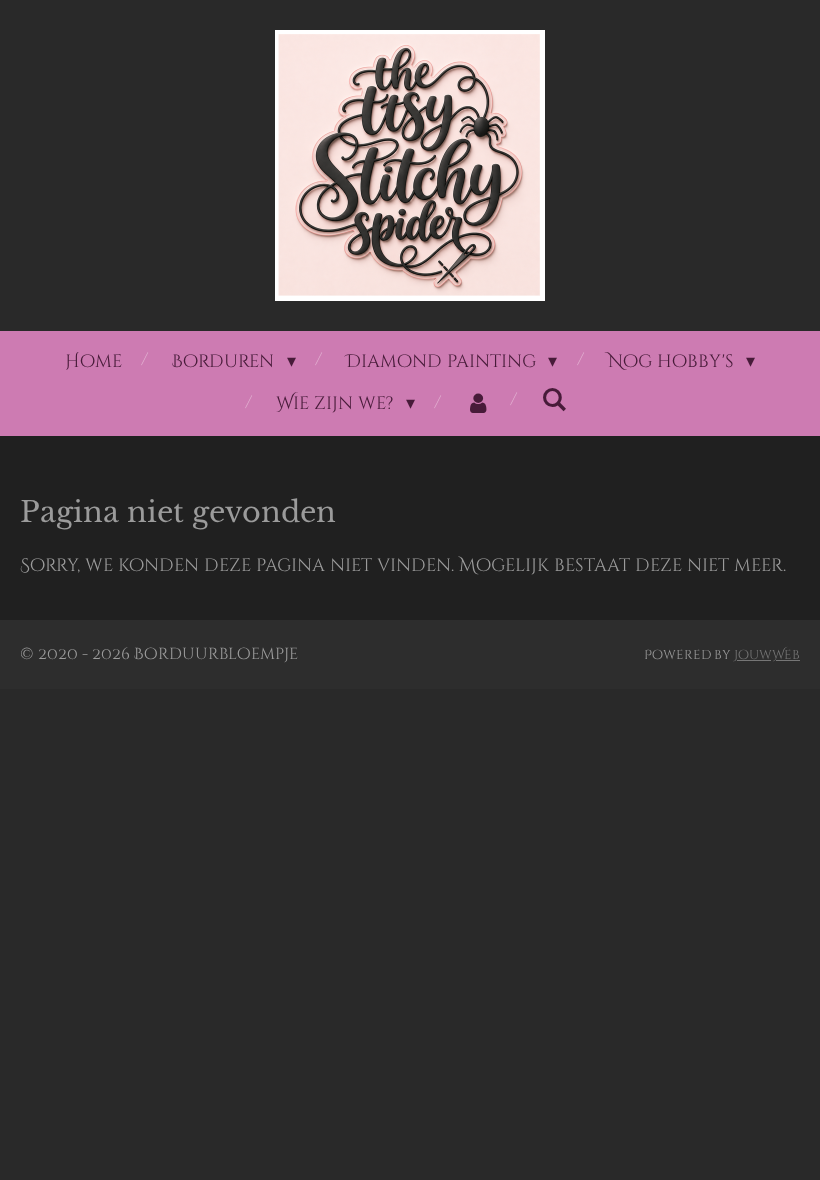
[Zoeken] (553, 400)
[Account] (477, 404)
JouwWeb (767, 655)
